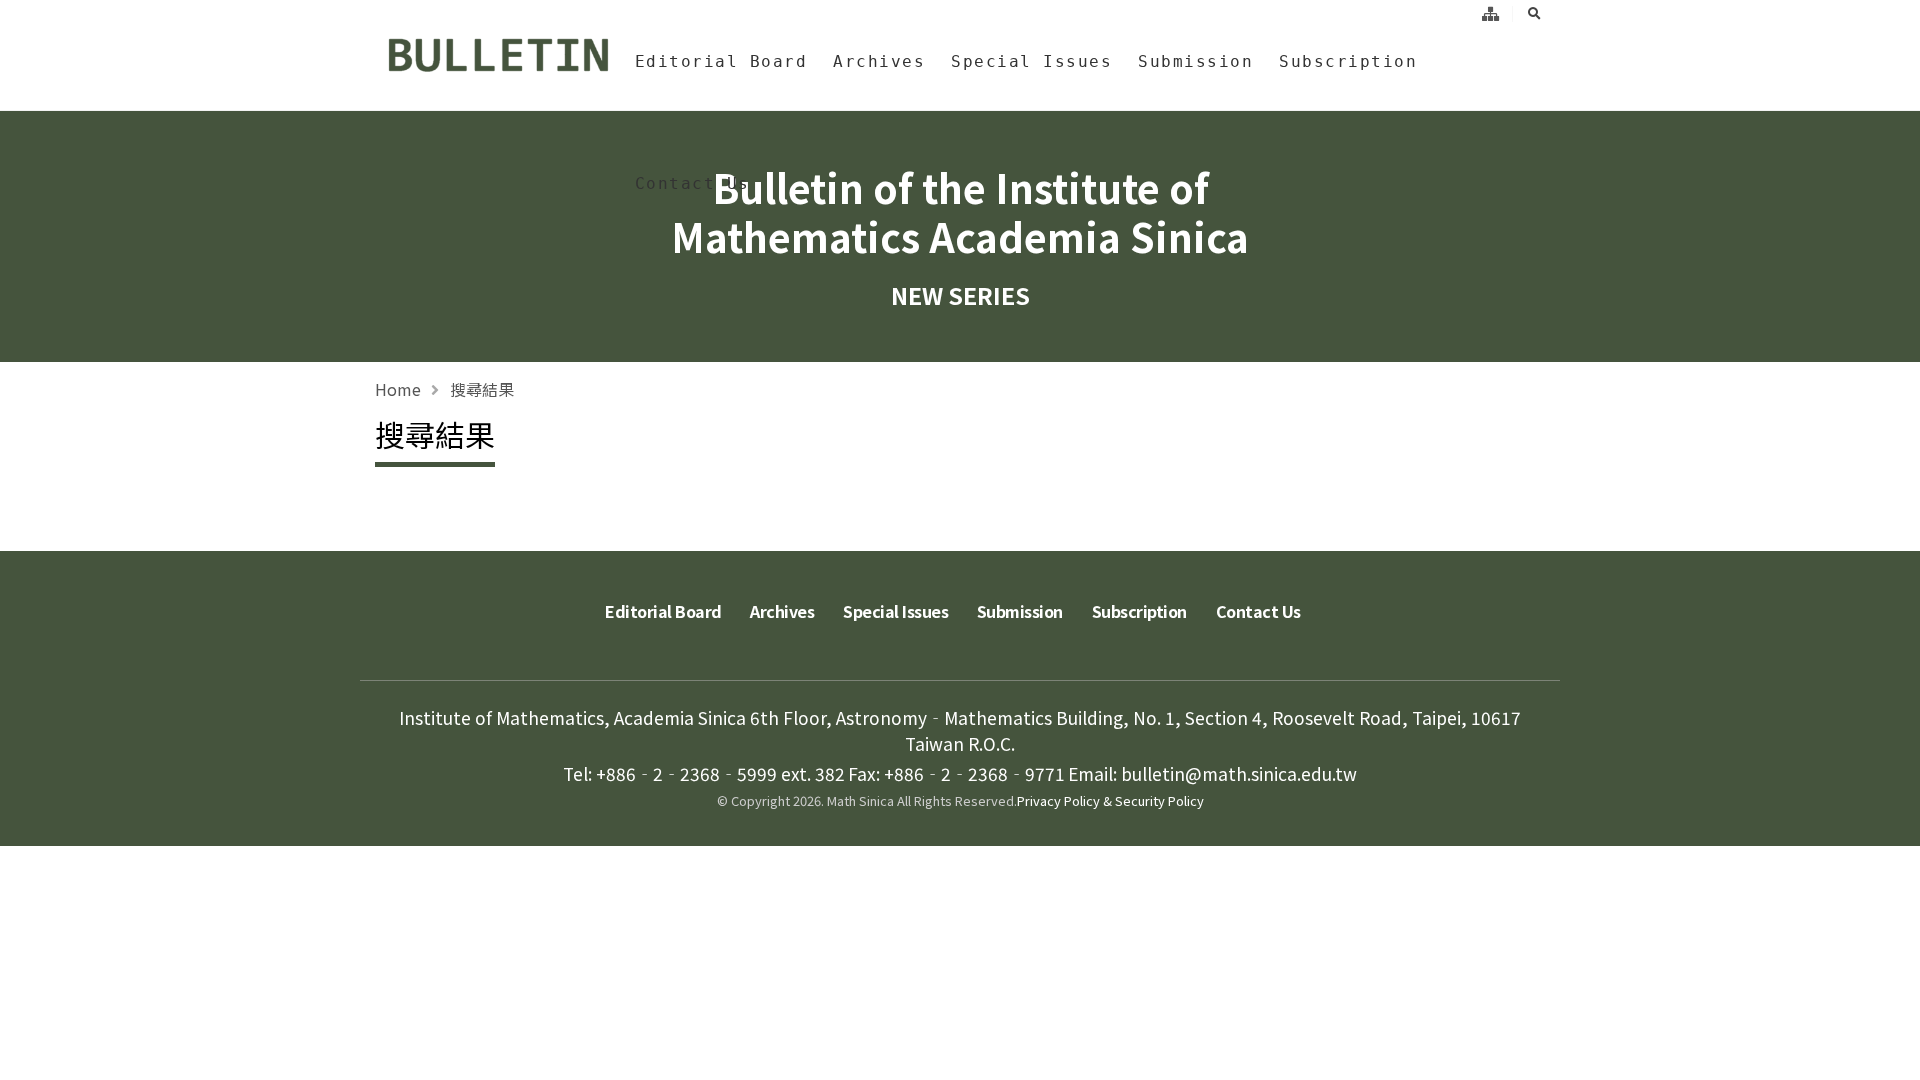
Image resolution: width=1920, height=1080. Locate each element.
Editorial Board (721, 61)
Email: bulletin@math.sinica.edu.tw (1212, 773)
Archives (879, 61)
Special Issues (1031, 61)
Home (398, 389)
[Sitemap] (1490, 14)
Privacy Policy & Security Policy (1110, 800)
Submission (1195, 61)
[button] (1885, 1057)
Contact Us (692, 183)
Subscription (1348, 61)
